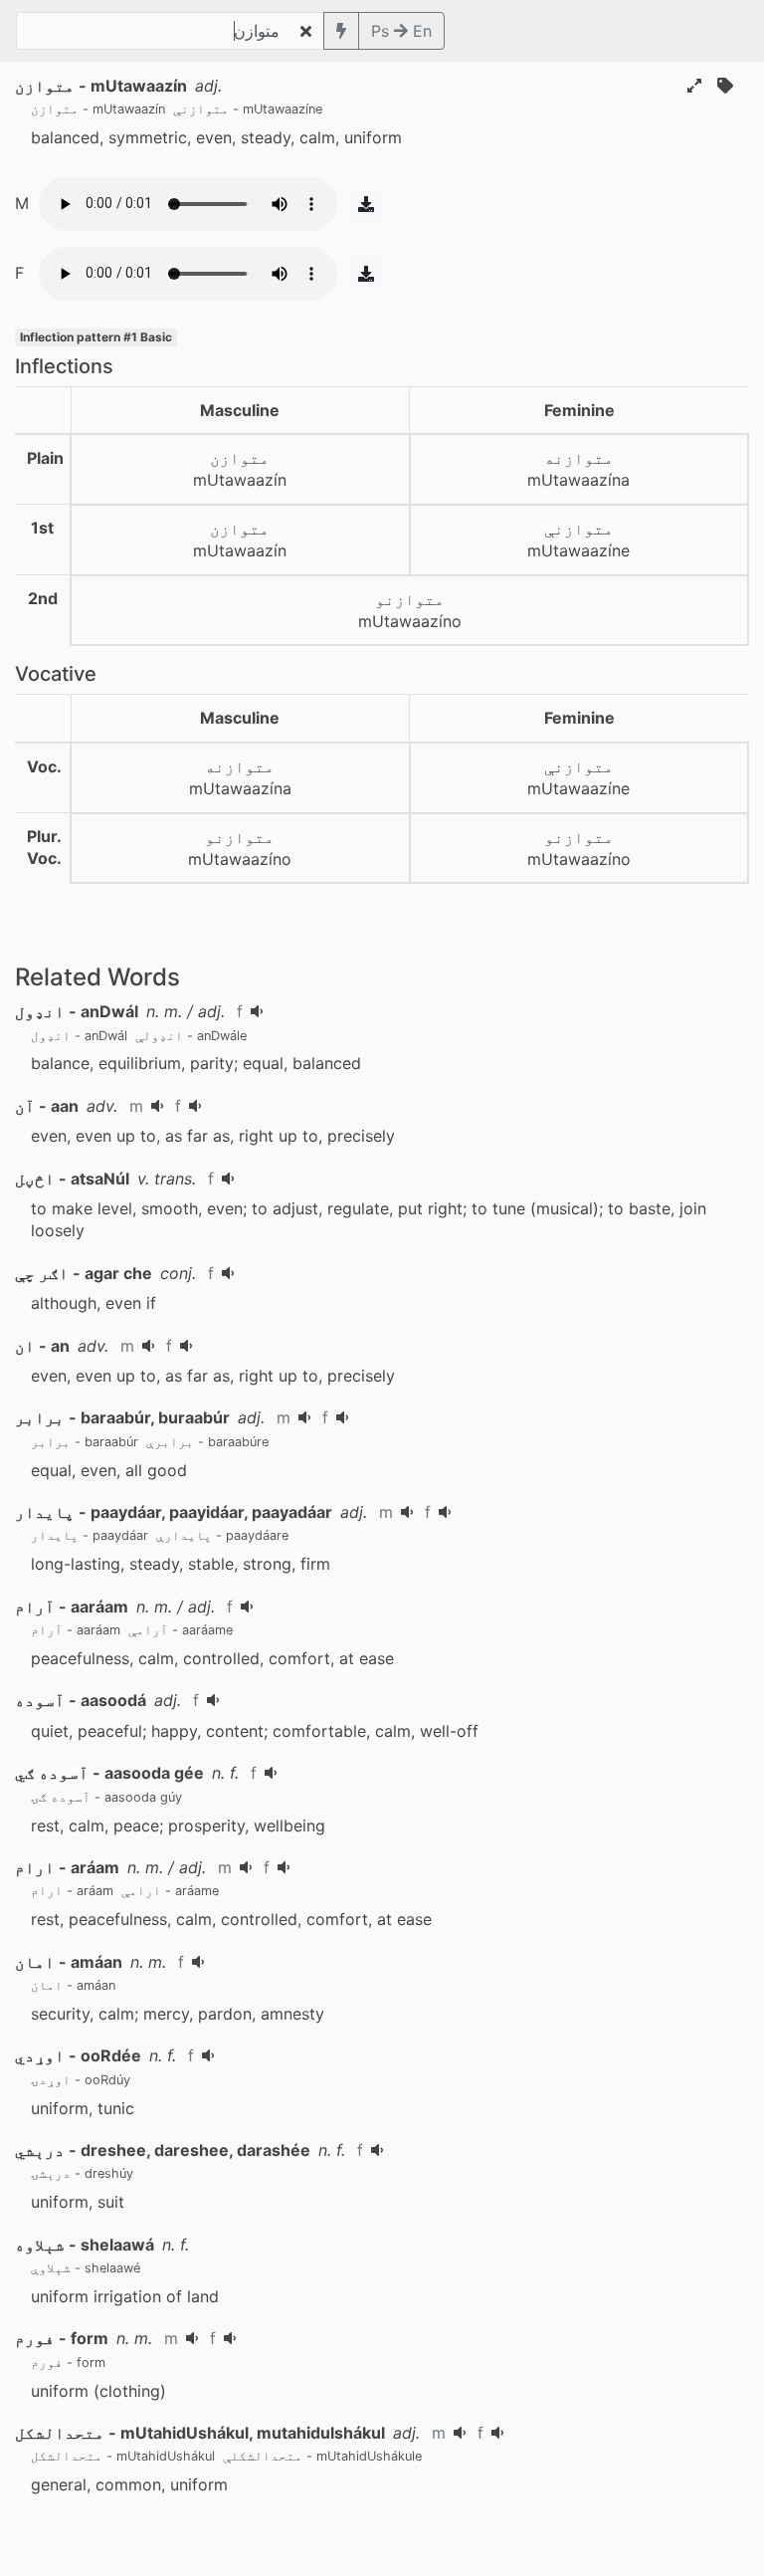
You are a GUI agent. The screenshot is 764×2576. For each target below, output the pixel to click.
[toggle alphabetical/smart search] (341, 31)
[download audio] (366, 204)
